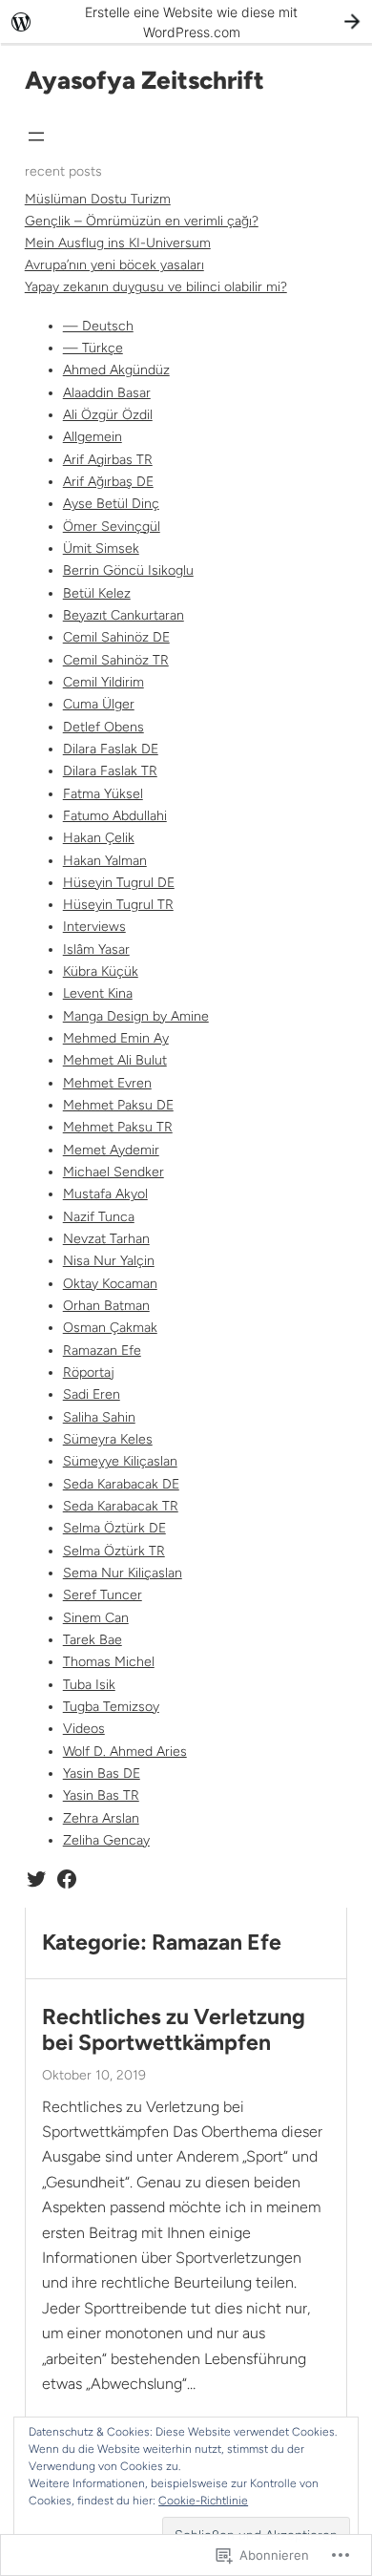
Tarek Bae (93, 1640)
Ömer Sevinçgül (112, 527)
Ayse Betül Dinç (111, 504)
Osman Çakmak (110, 1328)
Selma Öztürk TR (114, 1551)
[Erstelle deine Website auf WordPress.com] (186, 21)
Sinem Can (96, 1618)
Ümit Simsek (101, 549)
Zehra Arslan (101, 1818)
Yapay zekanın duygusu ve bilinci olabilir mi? (156, 287)
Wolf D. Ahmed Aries (125, 1752)
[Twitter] (36, 1879)
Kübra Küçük (101, 971)
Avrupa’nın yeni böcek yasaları (114, 265)
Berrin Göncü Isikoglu (128, 570)
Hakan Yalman (105, 861)
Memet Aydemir (111, 1150)
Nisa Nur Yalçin (109, 1261)
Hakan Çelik (99, 838)
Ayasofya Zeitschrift (145, 80)
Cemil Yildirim (103, 682)
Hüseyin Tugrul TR (118, 905)
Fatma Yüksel (103, 794)
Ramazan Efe (102, 1351)
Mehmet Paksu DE (118, 1105)
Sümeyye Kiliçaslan (120, 1461)
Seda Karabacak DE (121, 1484)
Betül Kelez (97, 593)
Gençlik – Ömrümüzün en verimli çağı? (142, 221)
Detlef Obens (103, 727)
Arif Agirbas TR (108, 460)
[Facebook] (67, 1879)
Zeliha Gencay (106, 1840)
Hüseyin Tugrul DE (119, 883)
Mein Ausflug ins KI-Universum (118, 243)
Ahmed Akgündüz (116, 370)
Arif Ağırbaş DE (108, 482)
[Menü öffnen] (36, 137)
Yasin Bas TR (101, 1795)
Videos (84, 1729)
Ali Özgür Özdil (108, 415)
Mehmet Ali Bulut (115, 1060)
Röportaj (89, 1372)
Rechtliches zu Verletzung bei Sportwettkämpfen (174, 2030)
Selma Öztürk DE (114, 1528)
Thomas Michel (109, 1662)
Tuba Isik (89, 1685)
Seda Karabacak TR (121, 1506)
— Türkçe (93, 348)
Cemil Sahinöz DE (116, 637)
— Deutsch (98, 326)
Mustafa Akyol (105, 1194)
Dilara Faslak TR (110, 771)
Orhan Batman (106, 1306)
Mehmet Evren (107, 1083)
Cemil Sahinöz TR (116, 660)
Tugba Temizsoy (111, 1707)
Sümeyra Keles (108, 1439)
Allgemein (93, 437)
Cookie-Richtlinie (203, 2501)
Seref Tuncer (103, 1595)
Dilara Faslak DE (111, 749)
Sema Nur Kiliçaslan (123, 1573)
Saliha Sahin (99, 1417)
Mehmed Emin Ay (116, 1038)
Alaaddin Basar (107, 393)
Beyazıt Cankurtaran (124, 615)
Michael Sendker (114, 1172)
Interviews (94, 927)
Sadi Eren (92, 1394)
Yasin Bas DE (102, 1774)
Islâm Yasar (96, 950)
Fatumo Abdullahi (115, 816)
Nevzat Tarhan (106, 1239)
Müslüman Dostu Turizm (98, 199)
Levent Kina (98, 993)
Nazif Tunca (99, 1217)
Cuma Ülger (99, 704)
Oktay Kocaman (110, 1284)
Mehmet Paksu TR (118, 1127)
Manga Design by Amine (136, 1016)
